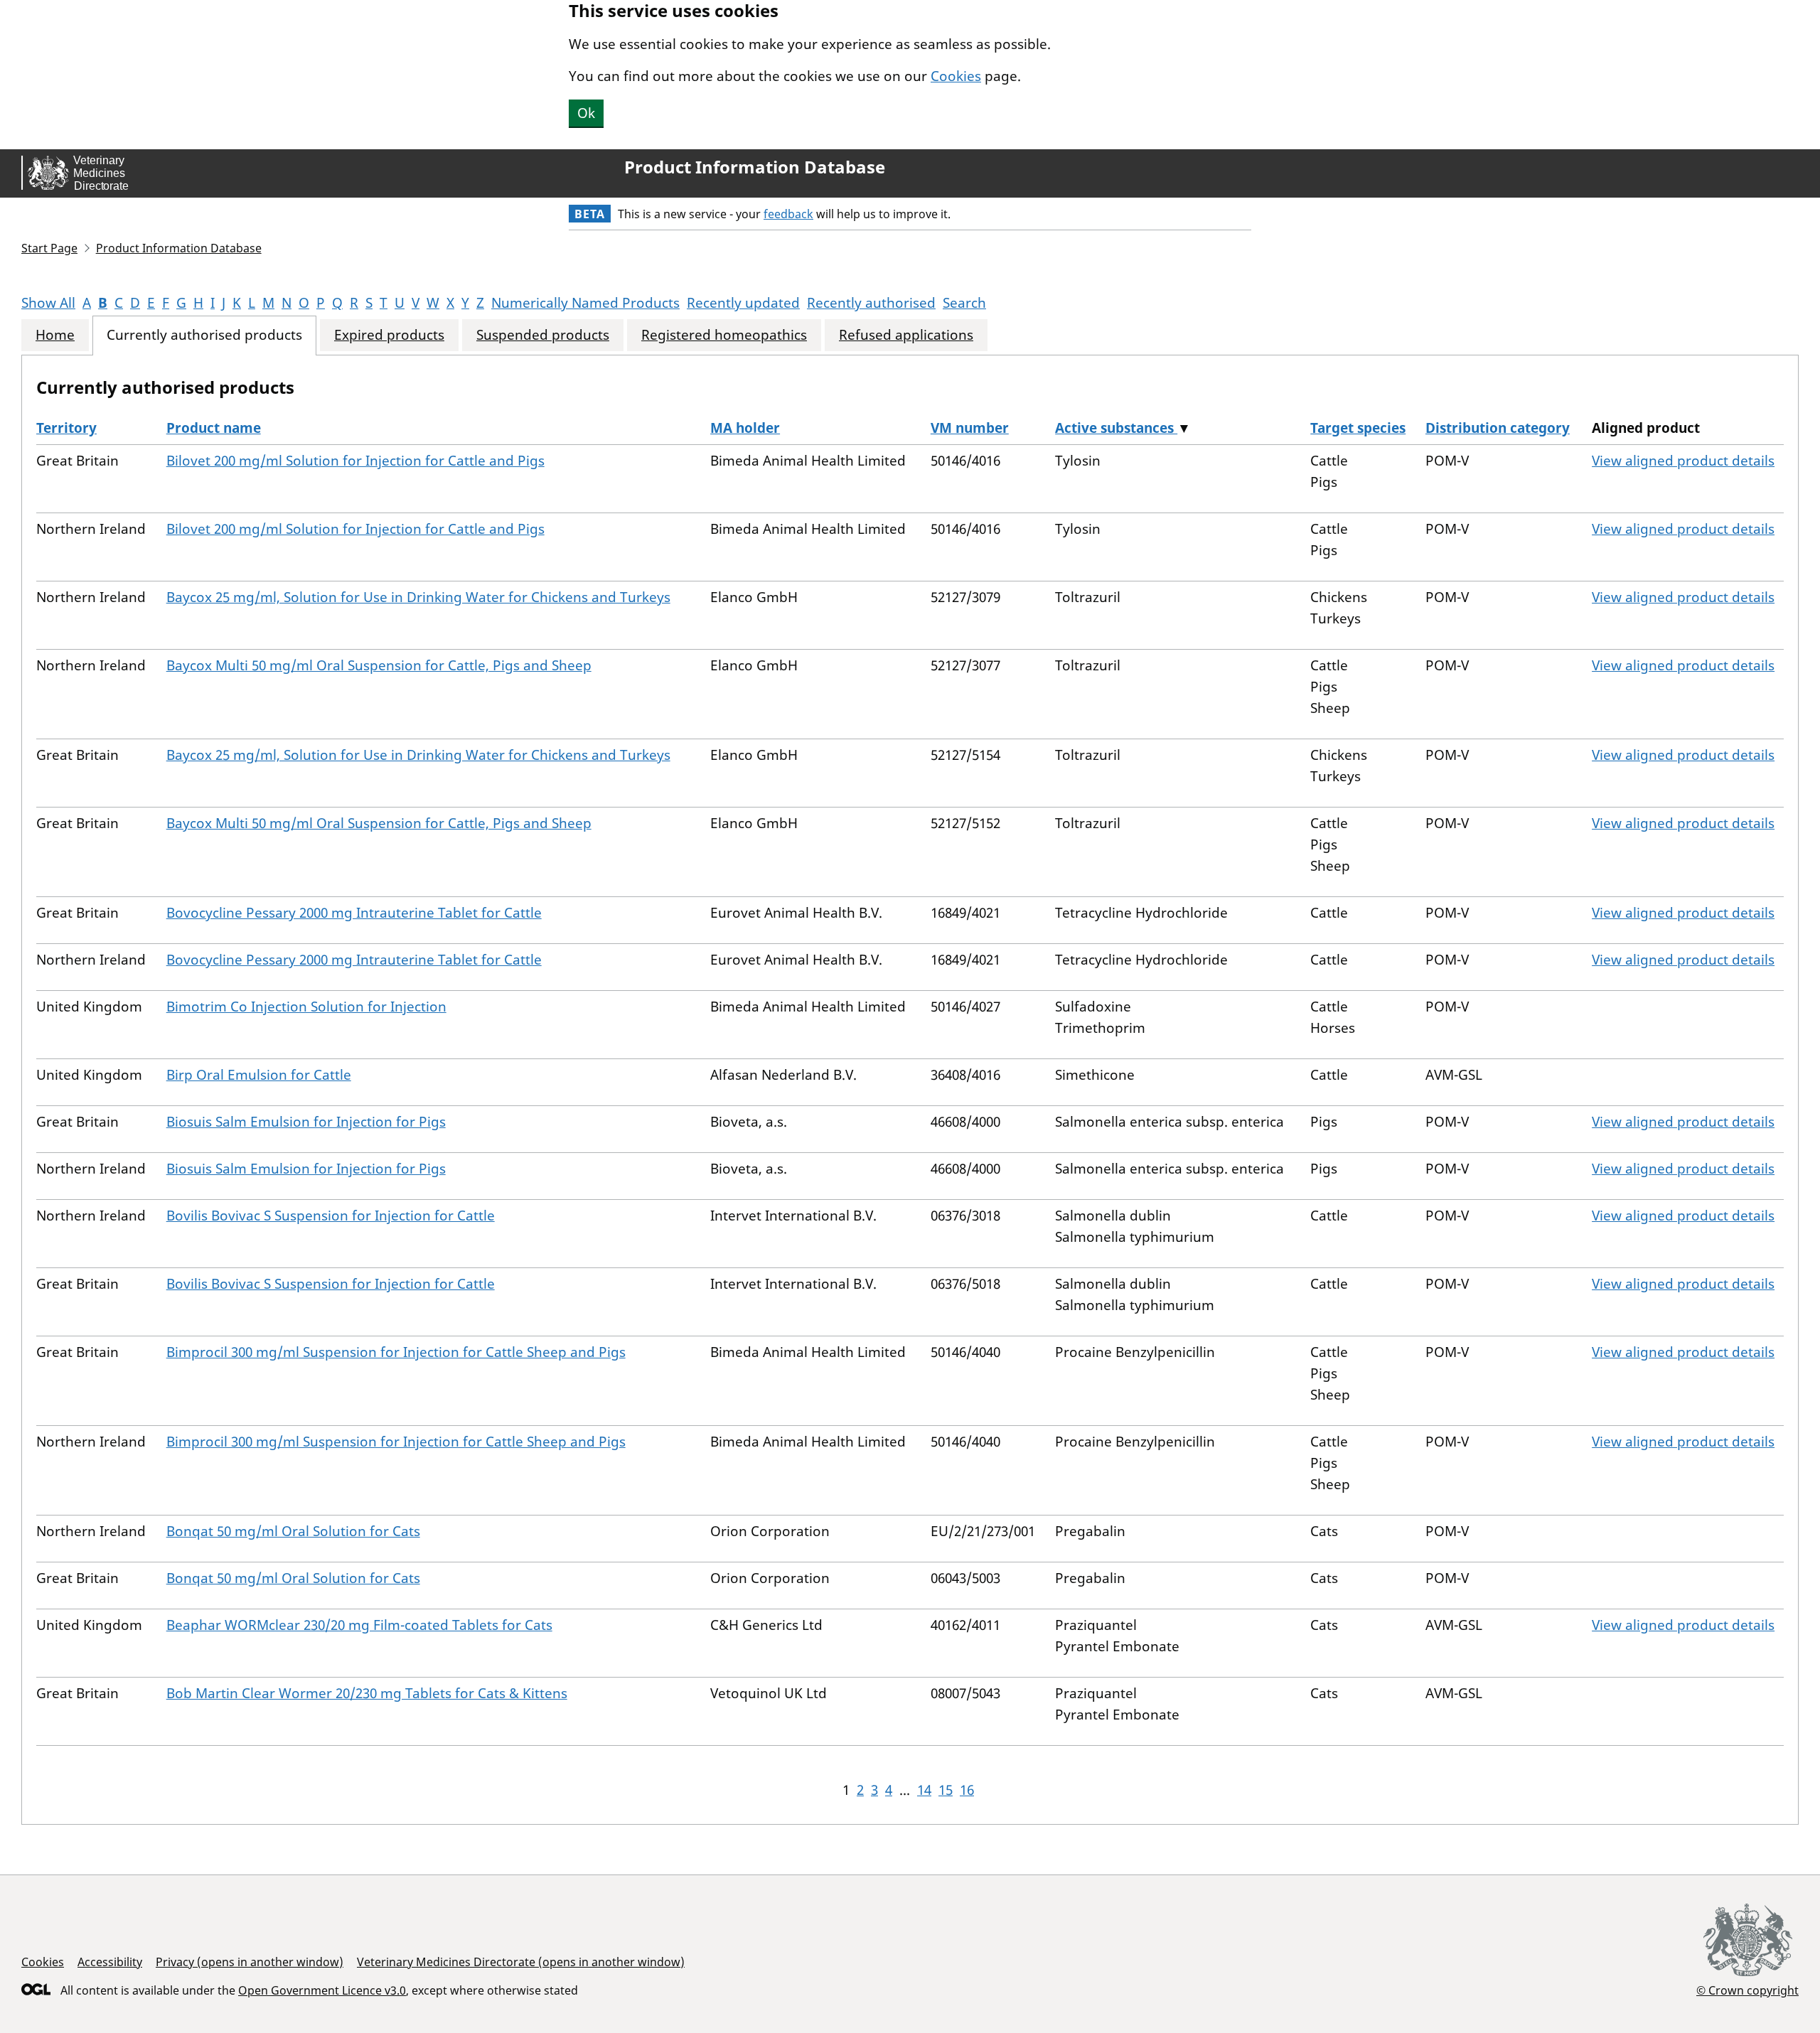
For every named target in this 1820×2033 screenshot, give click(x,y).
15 (946, 1790)
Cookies (956, 76)
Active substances (1116, 428)
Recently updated (743, 303)
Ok (586, 113)
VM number (970, 428)
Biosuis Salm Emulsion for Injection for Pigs (306, 1122)
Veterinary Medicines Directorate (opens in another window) (521, 1962)
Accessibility (110, 1962)
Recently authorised (871, 303)
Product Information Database (755, 167)
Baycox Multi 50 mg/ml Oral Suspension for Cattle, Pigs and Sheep (379, 665)
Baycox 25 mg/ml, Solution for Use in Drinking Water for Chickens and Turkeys (418, 597)
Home (55, 335)
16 (967, 1790)
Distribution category (1498, 428)
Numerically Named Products (585, 303)
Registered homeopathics (724, 335)
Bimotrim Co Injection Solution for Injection (306, 1007)
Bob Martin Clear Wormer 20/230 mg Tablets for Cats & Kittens (367, 1693)
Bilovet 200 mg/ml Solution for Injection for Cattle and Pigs (355, 461)
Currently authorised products (204, 335)
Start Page (49, 248)
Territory (66, 428)
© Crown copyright (1747, 1990)
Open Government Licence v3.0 (322, 1990)
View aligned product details (1683, 461)
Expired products (389, 335)
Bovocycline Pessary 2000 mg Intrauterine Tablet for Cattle (354, 913)
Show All (48, 303)
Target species (1358, 428)
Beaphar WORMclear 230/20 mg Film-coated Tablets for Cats (359, 1625)
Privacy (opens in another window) (250, 1962)
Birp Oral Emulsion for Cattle (259, 1075)
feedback (788, 214)
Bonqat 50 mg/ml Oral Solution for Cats (293, 1531)
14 (924, 1790)
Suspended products (543, 335)
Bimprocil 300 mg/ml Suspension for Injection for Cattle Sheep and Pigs (396, 1352)
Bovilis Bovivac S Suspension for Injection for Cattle (331, 1216)
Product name (214, 428)
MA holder (745, 428)
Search (964, 303)
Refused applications (906, 335)
